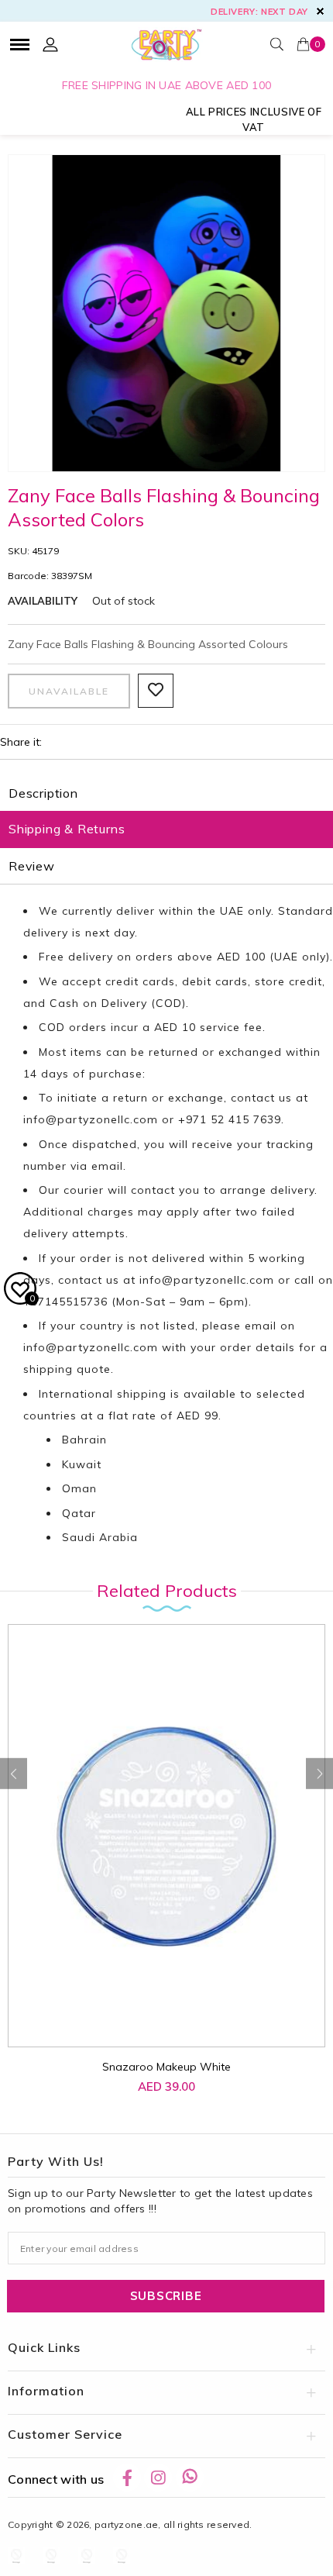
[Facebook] (127, 2478)
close (320, 11)
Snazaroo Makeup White (166, 2067)
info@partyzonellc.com (91, 1119)
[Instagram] (158, 2478)
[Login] (50, 44)
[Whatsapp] (190, 2478)
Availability (43, 601)
